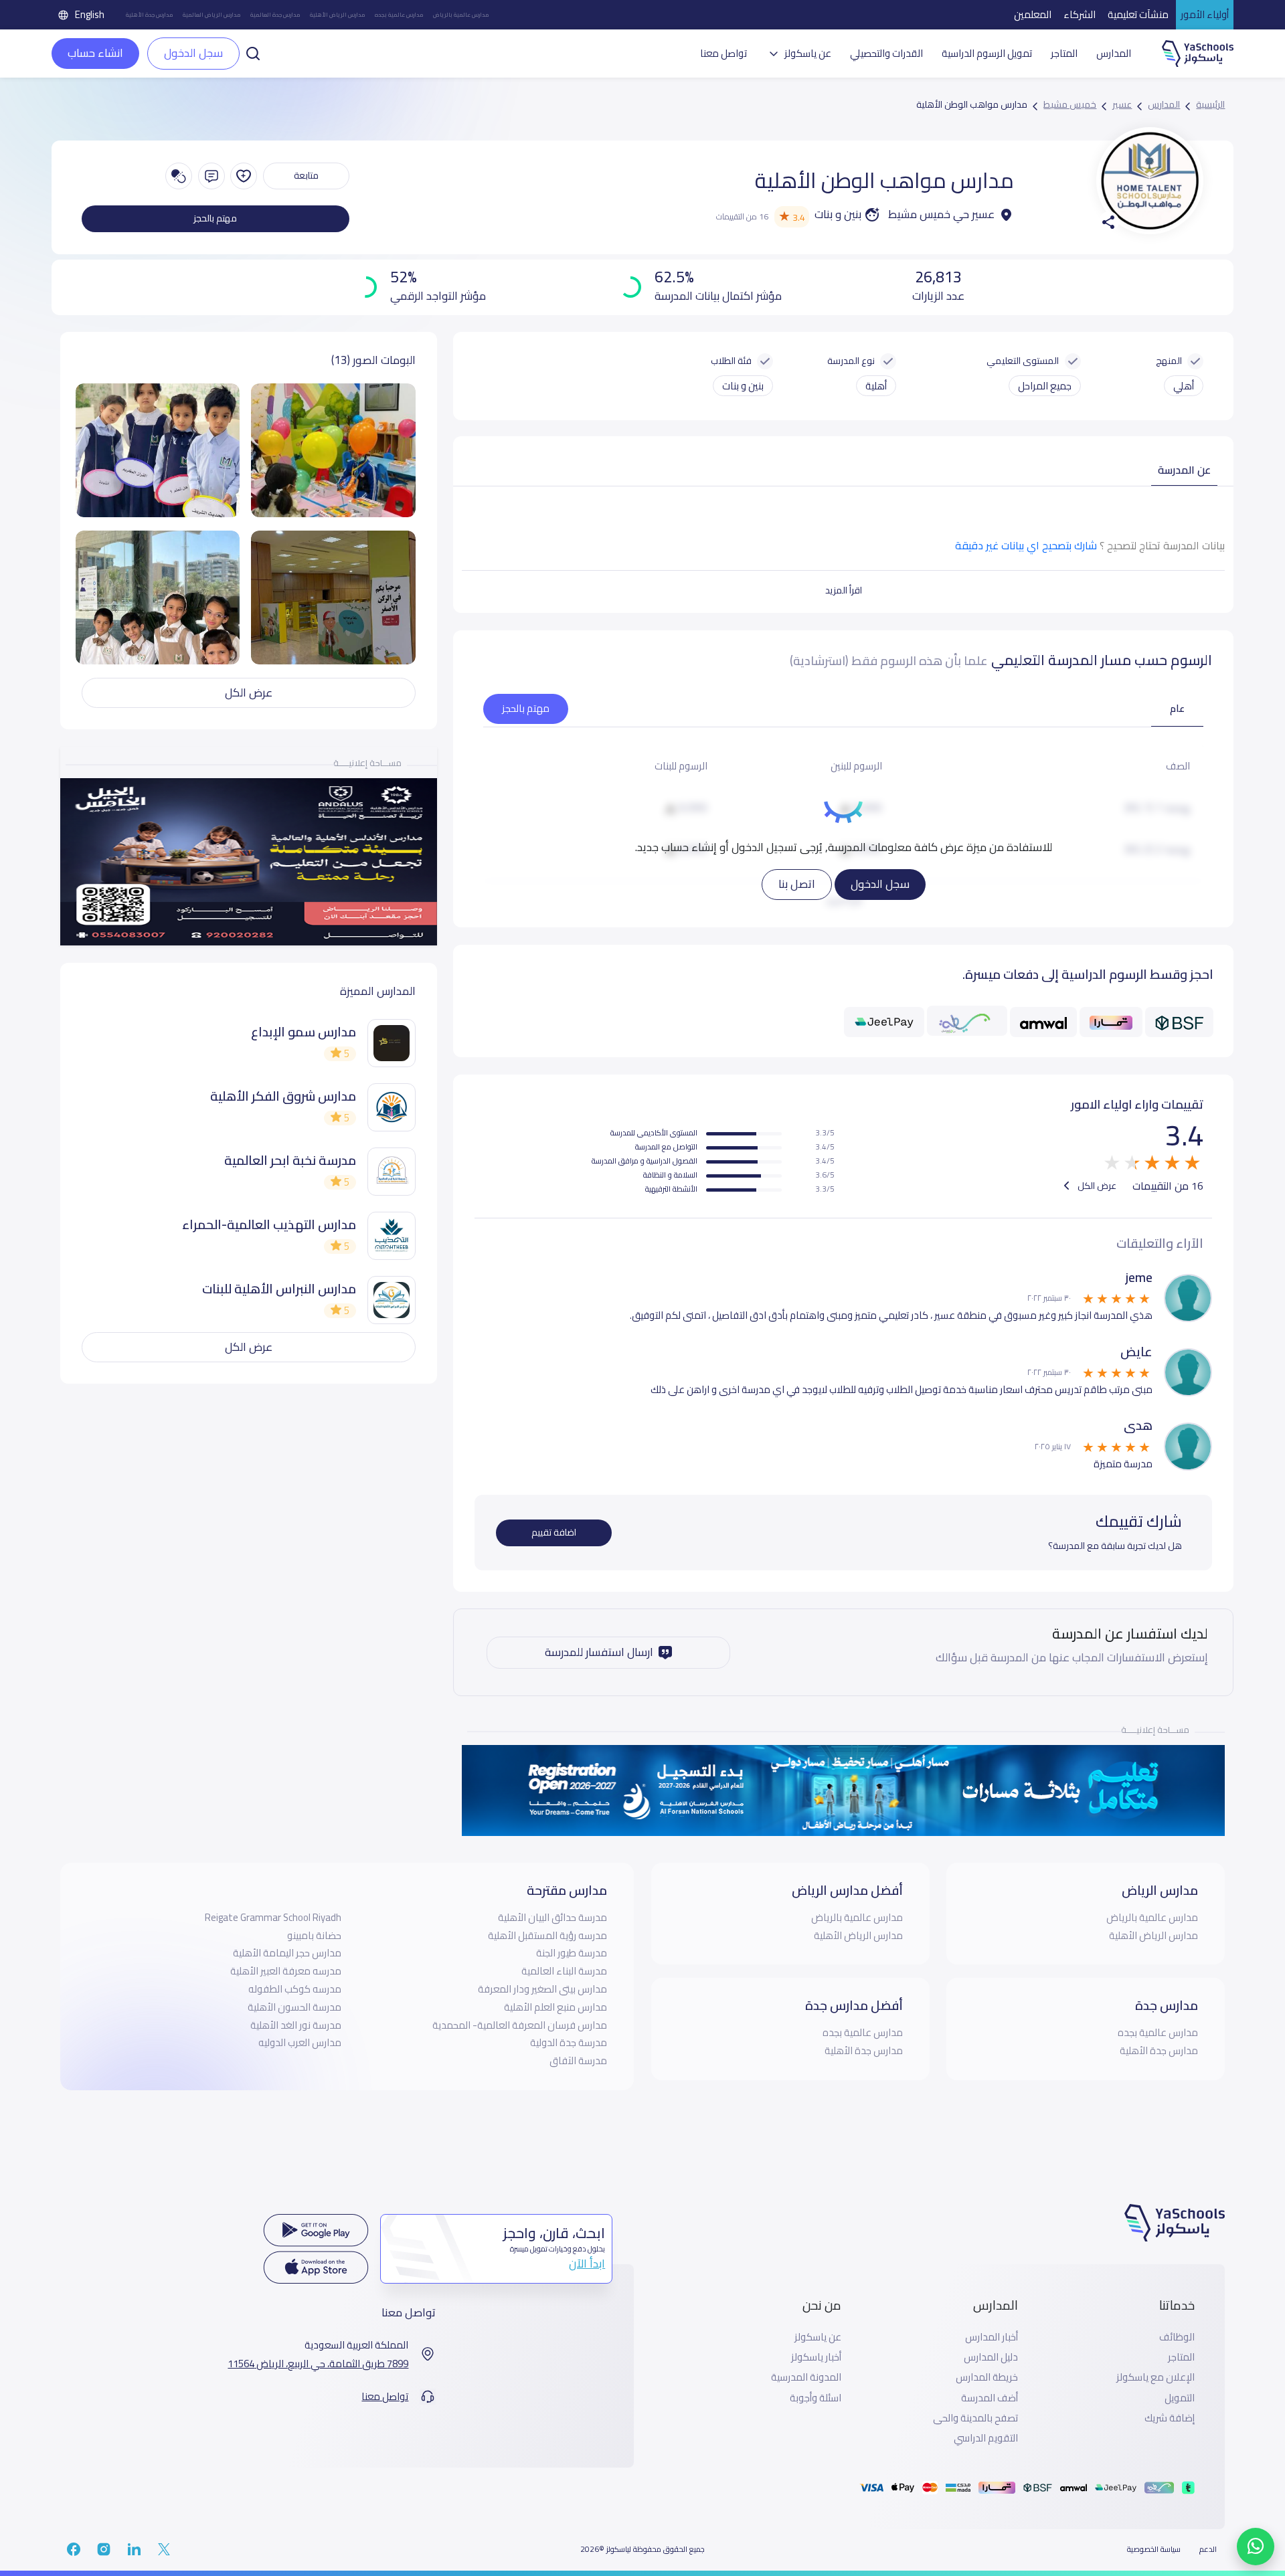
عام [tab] (1177, 708)
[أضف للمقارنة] (179, 176)
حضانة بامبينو (314, 1935)
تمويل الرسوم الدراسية (987, 54)
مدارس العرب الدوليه (300, 2042)
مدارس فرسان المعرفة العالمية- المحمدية (520, 2025)
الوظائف (1177, 2337)
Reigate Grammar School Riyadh (273, 1917)
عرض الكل (1096, 1186)
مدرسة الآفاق (578, 2060)
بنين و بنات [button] (743, 386)
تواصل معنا (723, 54)
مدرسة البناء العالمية (564, 1971)
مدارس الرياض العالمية (212, 15)
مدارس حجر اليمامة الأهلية (287, 1953)
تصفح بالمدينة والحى (975, 2418)
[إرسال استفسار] (211, 176)
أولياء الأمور (1205, 14)
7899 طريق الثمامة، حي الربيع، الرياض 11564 (318, 2364)
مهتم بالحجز (215, 218)
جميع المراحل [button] (1045, 386)
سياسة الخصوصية (1154, 2549)
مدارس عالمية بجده (399, 15)
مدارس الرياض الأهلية (338, 15)
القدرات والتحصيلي (886, 54)
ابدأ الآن (587, 2264)
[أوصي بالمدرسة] (244, 176)
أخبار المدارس (992, 2337)
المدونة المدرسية (806, 2377)
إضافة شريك (1170, 2418)
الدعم (1208, 2549)
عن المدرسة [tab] (1184, 470)
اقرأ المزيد (844, 590)
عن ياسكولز (818, 2337)
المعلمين (1033, 14)
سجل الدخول (880, 884)
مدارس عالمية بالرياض (461, 15)
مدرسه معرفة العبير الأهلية (286, 1971)
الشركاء (1080, 14)
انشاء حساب (95, 53)
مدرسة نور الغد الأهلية (296, 2025)
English (90, 14)
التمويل (1180, 2398)
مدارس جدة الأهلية (150, 15)
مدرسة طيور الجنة (572, 1953)
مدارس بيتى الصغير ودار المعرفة (542, 1989)
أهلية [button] (876, 386)
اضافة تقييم (554, 1532)
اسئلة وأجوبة (816, 2398)
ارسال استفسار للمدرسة (599, 1652)
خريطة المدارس (987, 2377)
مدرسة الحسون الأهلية (294, 2007)
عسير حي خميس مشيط (941, 215)
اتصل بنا (797, 884)
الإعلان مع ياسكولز (1155, 2377)
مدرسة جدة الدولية (569, 2042)
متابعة (306, 175)
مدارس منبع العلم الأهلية (555, 2007)
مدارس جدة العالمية (275, 15)
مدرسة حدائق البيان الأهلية (552, 1917)
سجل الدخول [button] (193, 53)
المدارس (1114, 54)
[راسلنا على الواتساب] (1256, 2547)
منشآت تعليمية (1138, 14)
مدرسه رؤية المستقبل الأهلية (547, 1935)
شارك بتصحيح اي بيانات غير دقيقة (1026, 545)
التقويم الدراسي (986, 2438)
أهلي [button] (1184, 386)
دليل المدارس (991, 2357)
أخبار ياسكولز (816, 2357)
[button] (253, 52)
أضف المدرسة (990, 2398)
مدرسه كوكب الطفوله (295, 1989)
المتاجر (1064, 54)
